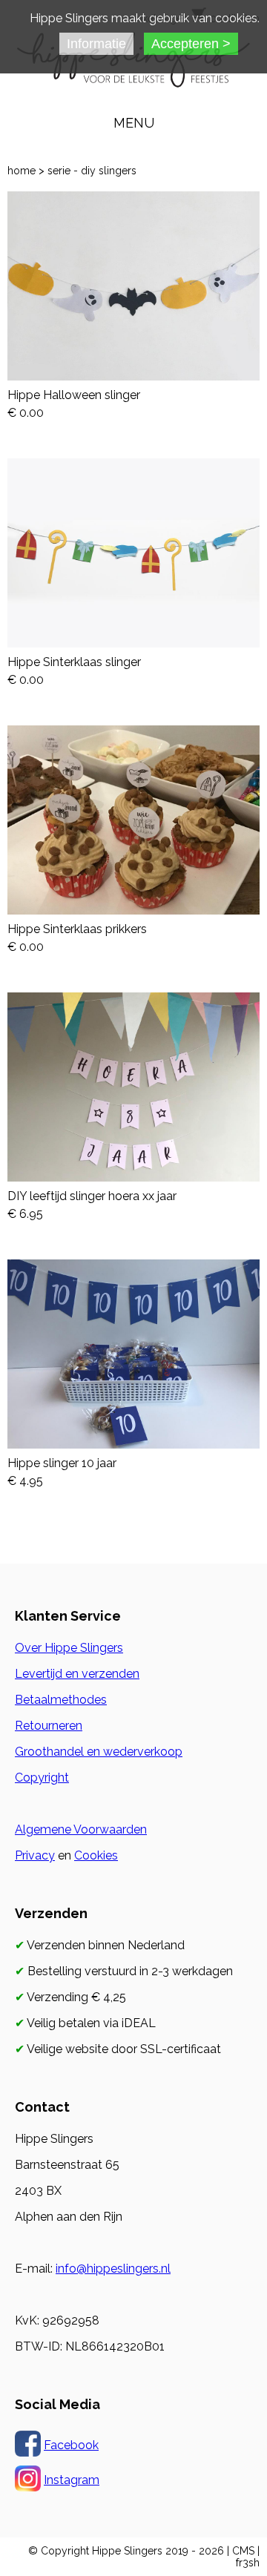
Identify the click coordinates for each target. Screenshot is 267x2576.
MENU (134, 123)
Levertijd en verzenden (77, 1674)
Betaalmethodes (61, 1700)
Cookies (96, 1855)
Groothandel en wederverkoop (99, 1752)
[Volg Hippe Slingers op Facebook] (28, 2445)
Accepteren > (191, 44)
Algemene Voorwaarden (81, 1829)
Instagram (72, 2480)
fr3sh (248, 2563)
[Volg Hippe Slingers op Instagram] (28, 2480)
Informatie (96, 44)
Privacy (35, 1855)
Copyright (42, 1778)
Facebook (71, 2445)
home (22, 171)
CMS (243, 2551)
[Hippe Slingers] (133, 78)
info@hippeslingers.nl (113, 2269)
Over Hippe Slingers (69, 1648)
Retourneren (49, 1726)
